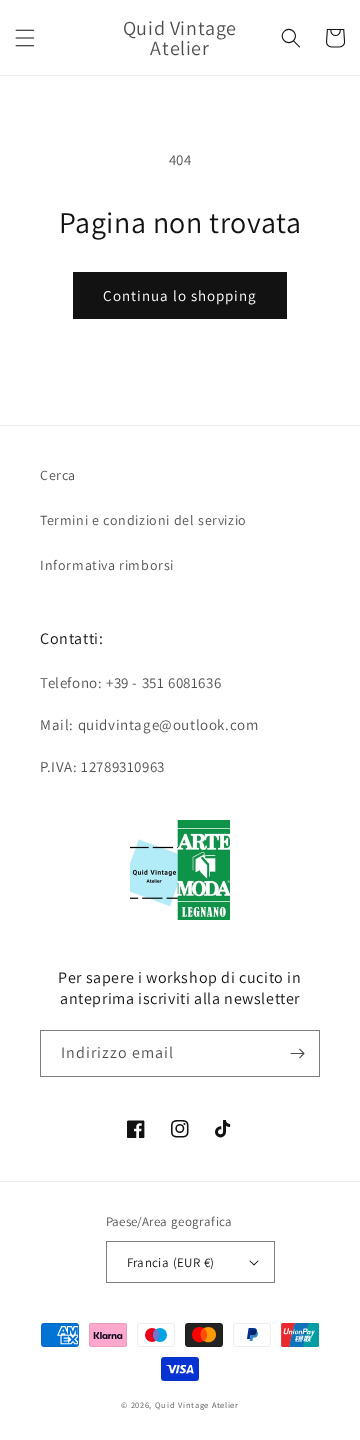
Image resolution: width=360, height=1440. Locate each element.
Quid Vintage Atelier (197, 1404)
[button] (25, 38)
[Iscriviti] (297, 1053)
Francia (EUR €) (171, 1262)
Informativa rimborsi (107, 565)
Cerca (58, 475)
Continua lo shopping (180, 295)
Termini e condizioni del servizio (143, 520)
